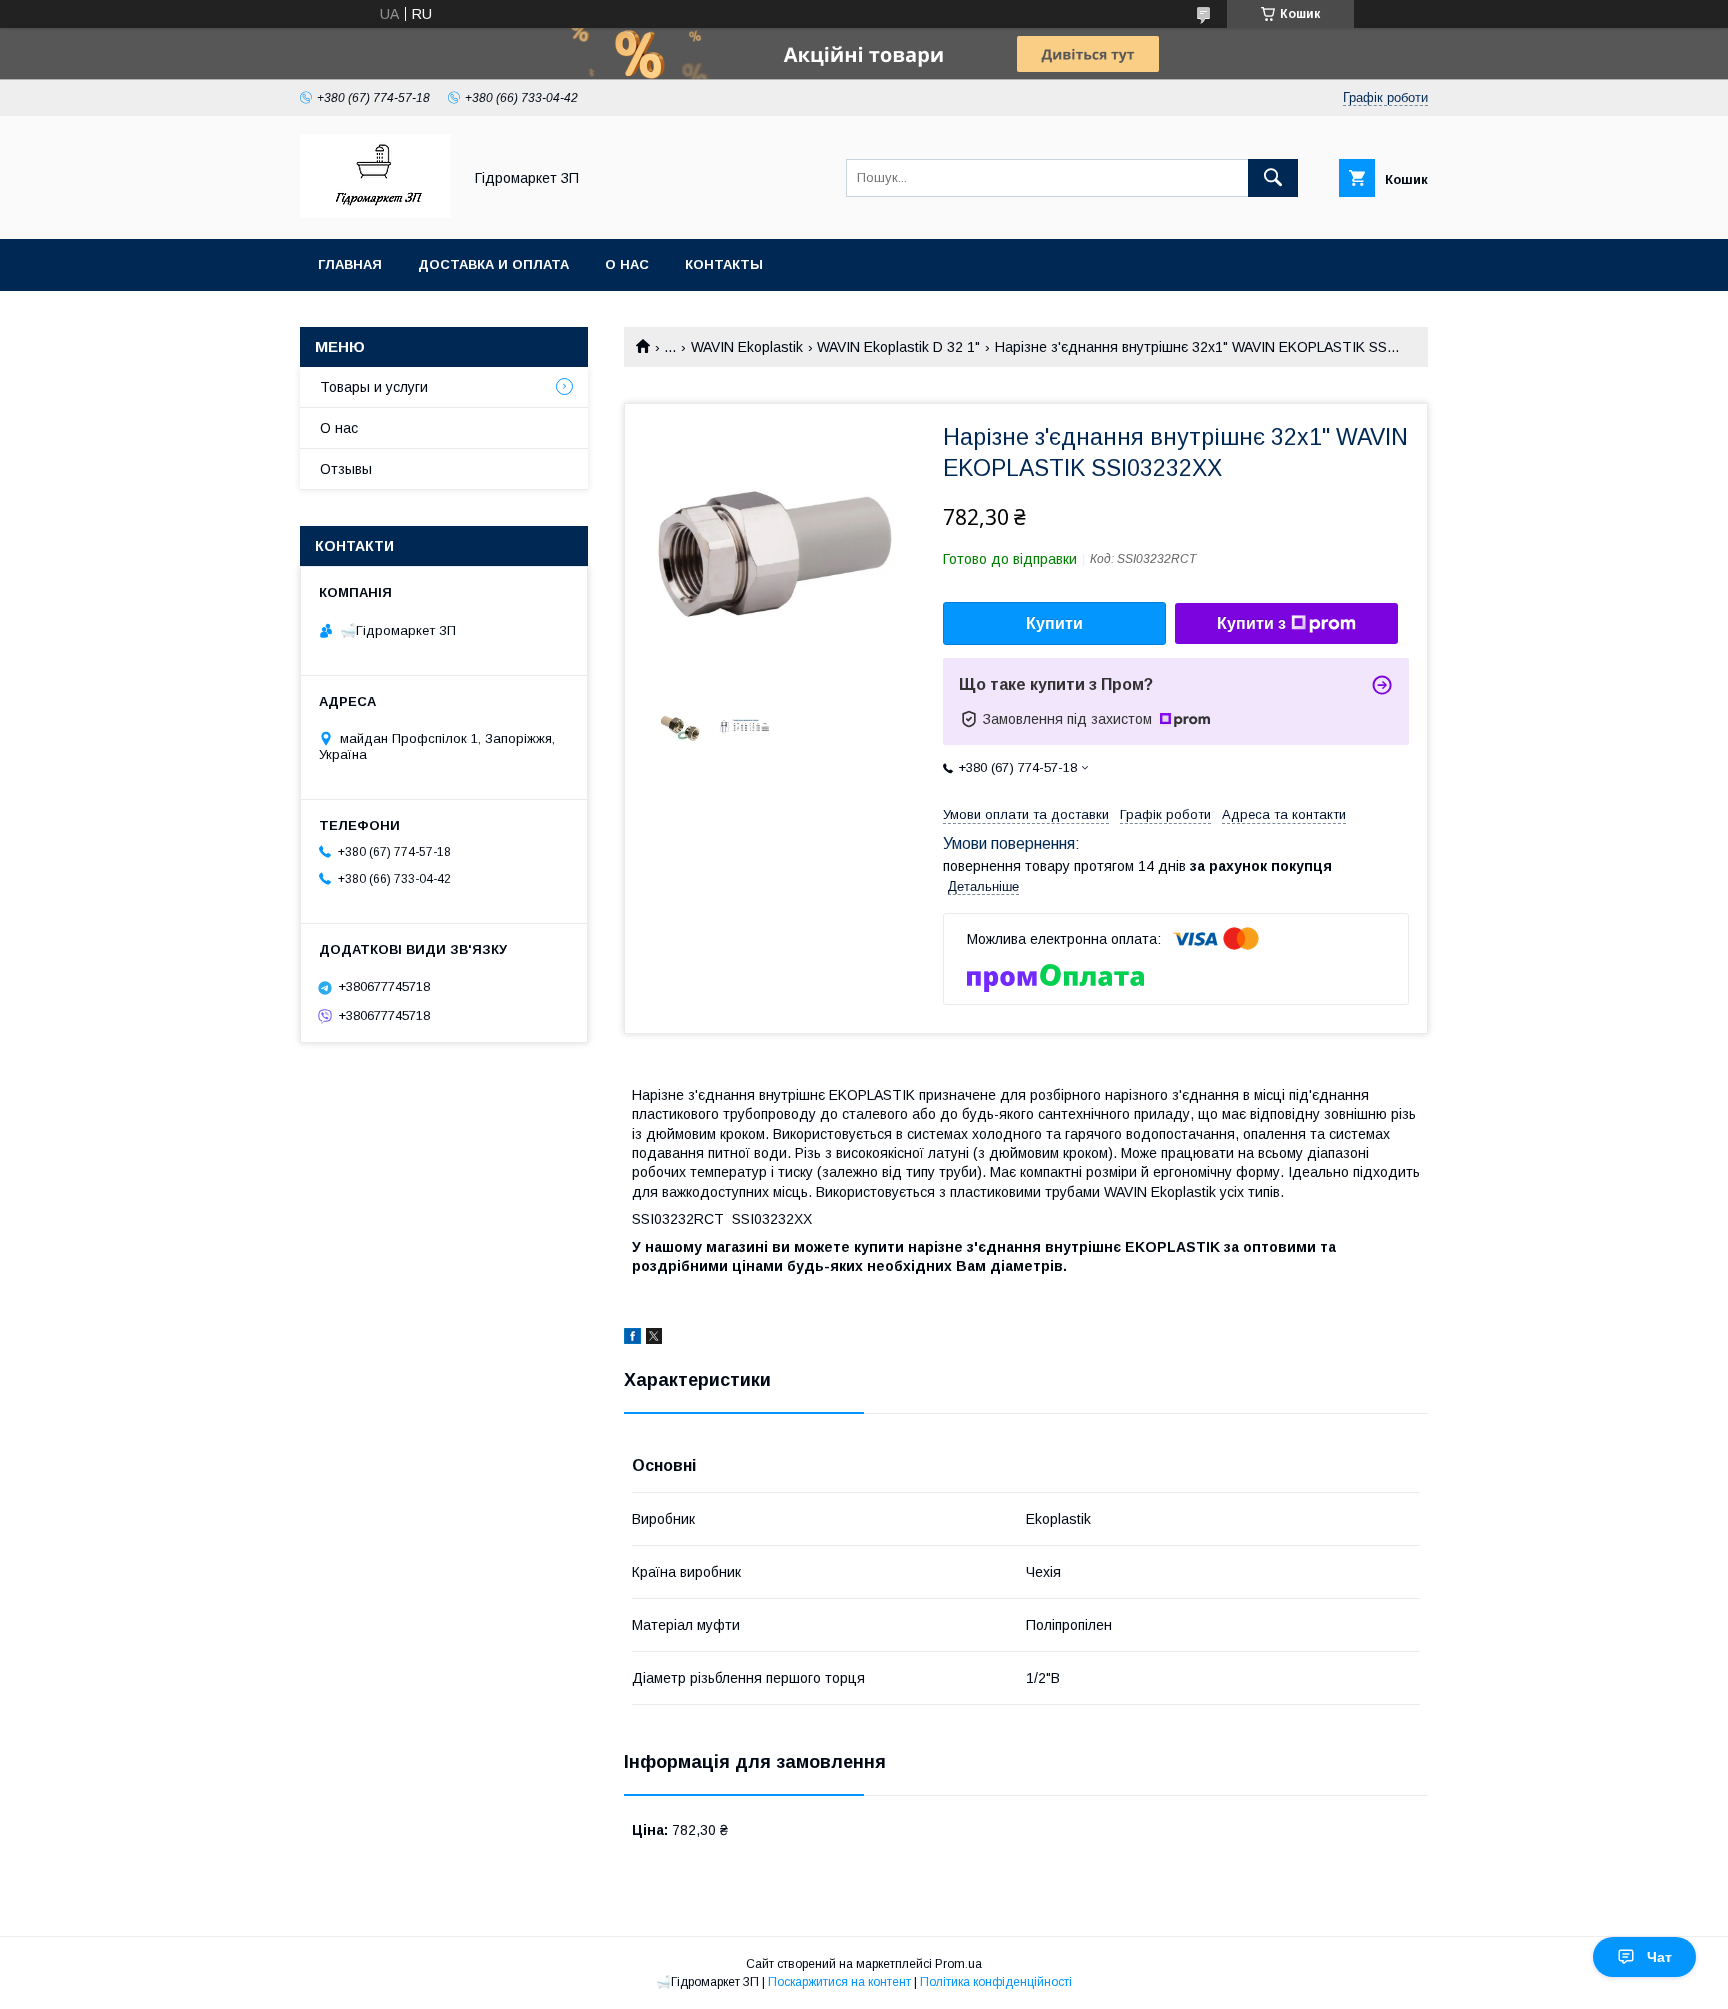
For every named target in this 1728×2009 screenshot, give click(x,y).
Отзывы (346, 469)
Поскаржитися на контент (839, 1982)
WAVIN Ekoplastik (747, 347)
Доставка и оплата (493, 264)
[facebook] (632, 1339)
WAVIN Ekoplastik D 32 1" (898, 347)
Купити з (1251, 623)
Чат (1659, 1957)
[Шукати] (1273, 178)
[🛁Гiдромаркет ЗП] (375, 213)
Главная (350, 264)
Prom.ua (958, 1964)
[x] (654, 1339)
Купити (1054, 623)
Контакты (724, 264)
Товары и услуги (374, 387)
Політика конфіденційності (996, 1982)
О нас (627, 264)
